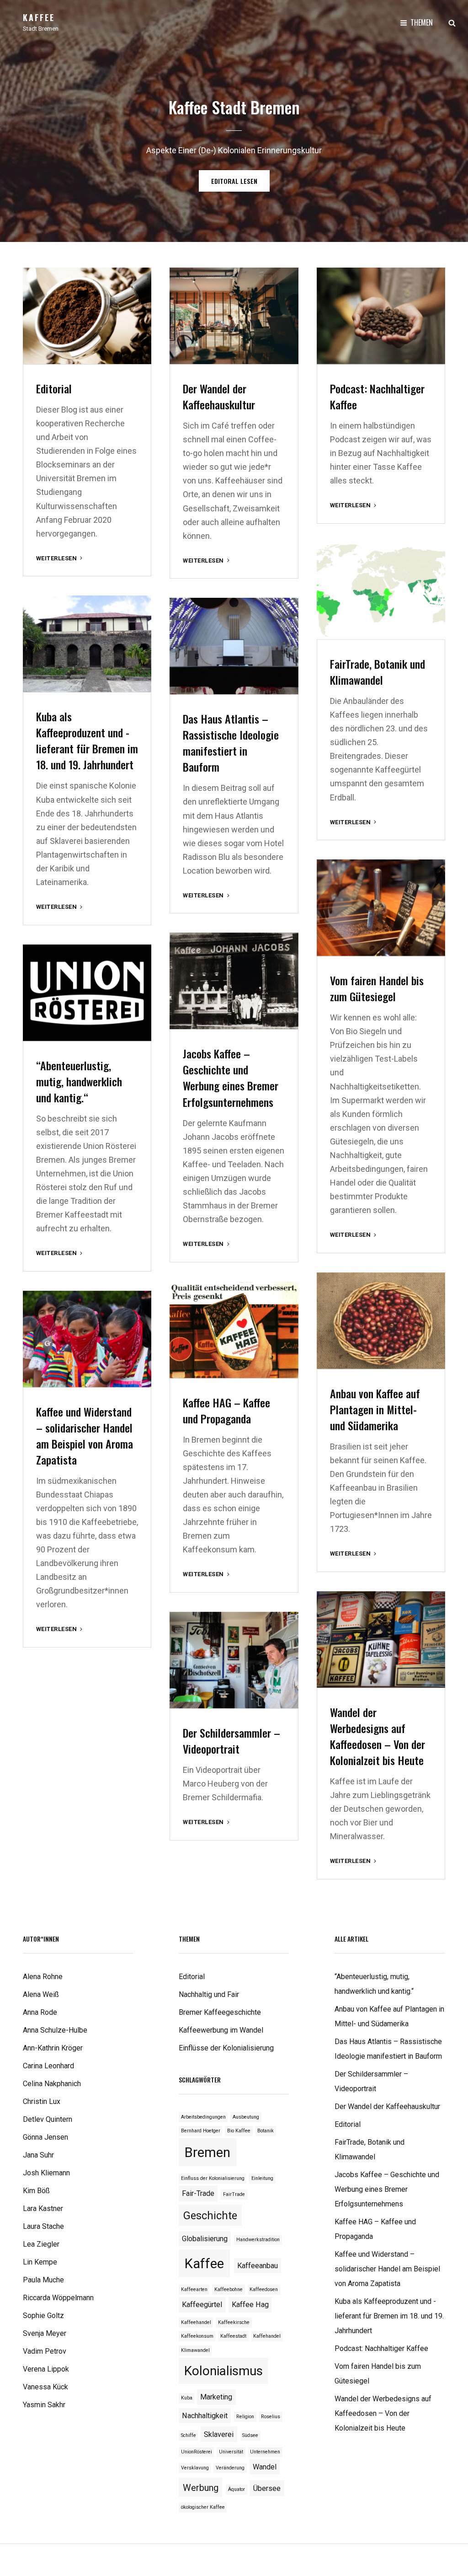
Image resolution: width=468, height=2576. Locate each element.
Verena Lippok (46, 2369)
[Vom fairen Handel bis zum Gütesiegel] (381, 908)
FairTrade (234, 2194)
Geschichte (210, 2216)
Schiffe (189, 2435)
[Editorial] (87, 316)
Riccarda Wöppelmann (58, 2298)
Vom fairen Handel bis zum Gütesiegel (377, 988)
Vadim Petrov (45, 2351)
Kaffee (39, 17)
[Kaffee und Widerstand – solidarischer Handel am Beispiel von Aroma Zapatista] (87, 1339)
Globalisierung (205, 2239)
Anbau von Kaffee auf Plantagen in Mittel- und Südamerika (375, 1409)
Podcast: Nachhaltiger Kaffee (377, 396)
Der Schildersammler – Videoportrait (231, 1741)
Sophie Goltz (43, 2316)
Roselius (271, 2417)
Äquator (237, 2489)
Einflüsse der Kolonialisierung (226, 2048)
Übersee (267, 2488)
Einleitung (262, 2178)
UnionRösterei (197, 2452)
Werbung (201, 2488)
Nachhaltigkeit (205, 2416)
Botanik (266, 2131)
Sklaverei (219, 2434)
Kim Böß (36, 2191)
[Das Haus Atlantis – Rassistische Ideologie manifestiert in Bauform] (234, 646)
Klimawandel (195, 2350)
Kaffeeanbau (258, 2266)
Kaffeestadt (233, 2336)
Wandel (265, 2467)
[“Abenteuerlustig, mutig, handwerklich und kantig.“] (87, 993)
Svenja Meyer (45, 2333)
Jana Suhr (38, 2155)
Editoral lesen (240, 184)
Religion (245, 2417)
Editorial (54, 388)
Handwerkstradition (258, 2240)
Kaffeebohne (229, 2289)
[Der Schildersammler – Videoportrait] (234, 1660)
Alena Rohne (43, 1977)
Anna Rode (40, 2012)
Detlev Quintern (48, 2119)
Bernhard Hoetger (201, 2131)
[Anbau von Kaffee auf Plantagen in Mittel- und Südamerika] (381, 1321)
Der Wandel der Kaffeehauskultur (219, 396)
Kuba (187, 2398)
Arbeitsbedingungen (203, 2117)
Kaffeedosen (264, 2289)
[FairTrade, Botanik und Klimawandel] (381, 591)
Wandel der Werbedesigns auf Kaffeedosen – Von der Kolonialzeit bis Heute (378, 1736)
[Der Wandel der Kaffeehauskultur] (234, 316)
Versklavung (195, 2468)
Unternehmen (265, 2452)
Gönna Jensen (45, 2137)
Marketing (216, 2397)
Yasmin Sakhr (44, 2405)
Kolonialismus (223, 2371)
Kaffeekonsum (197, 2336)
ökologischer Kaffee (203, 2507)
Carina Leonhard (48, 2066)
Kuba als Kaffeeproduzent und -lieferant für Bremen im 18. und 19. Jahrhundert (87, 740)
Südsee (250, 2435)
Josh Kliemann (46, 2173)
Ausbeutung (246, 2117)
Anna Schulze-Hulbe (55, 2030)
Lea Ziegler (41, 2244)
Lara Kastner (43, 2208)
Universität (231, 2452)
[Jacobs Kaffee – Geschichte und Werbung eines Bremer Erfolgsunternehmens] (234, 981)
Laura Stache (43, 2226)
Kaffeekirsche (234, 2322)
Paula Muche (43, 2280)
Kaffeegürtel (202, 2305)
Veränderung (230, 2468)
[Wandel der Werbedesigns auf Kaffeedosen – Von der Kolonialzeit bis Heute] (381, 1640)
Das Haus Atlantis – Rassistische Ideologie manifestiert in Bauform (231, 743)
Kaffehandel (267, 2336)
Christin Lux (42, 2101)
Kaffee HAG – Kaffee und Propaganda (226, 1410)
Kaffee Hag (250, 2305)
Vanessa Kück (45, 2387)
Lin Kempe (40, 2262)
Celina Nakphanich (52, 2084)
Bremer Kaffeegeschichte (220, 2012)
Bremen (207, 2152)
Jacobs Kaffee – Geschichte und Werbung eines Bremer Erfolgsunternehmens (231, 1077)
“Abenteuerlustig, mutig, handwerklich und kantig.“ (79, 1081)
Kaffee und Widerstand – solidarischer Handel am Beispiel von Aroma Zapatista (85, 1436)
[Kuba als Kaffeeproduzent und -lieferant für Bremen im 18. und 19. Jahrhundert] (87, 644)
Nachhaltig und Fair (209, 1994)
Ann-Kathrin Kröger (53, 2048)
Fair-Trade (198, 2193)
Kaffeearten (194, 2289)
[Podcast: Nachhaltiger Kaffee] (381, 316)
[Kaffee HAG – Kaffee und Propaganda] (234, 1330)
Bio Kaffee (239, 2131)
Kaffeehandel (196, 2322)
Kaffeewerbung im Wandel (221, 2030)
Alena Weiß (41, 1994)
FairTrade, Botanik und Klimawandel (378, 672)
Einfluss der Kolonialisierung (213, 2178)
